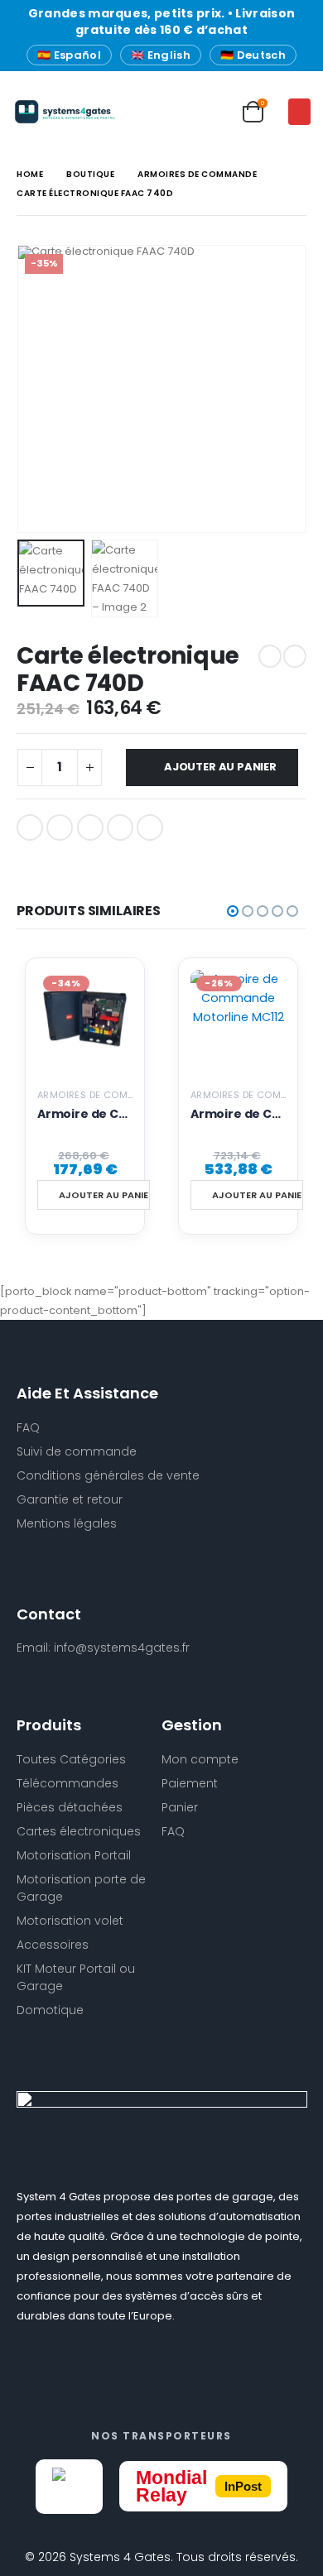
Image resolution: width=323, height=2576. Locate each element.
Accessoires (53, 1945)
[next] (295, 656)
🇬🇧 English (161, 55)
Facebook (30, 827)
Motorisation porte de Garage (81, 1888)
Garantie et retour (70, 1499)
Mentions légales (67, 1523)
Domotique (50, 2010)
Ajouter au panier (220, 767)
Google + (120, 827)
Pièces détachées (70, 1807)
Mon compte (200, 1759)
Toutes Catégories (71, 1759)
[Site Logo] (46, 112)
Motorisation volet (70, 1921)
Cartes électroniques (79, 1831)
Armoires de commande (99, 1095)
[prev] (270, 656)
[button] (299, 112)
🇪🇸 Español (69, 55)
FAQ (173, 1831)
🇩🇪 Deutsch (253, 55)
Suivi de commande (77, 1451)
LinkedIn (90, 827)
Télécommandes (67, 1783)
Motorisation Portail (74, 1855)
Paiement (190, 1783)
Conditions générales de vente (108, 1475)
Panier (180, 1807)
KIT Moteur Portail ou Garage (76, 1977)
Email (150, 827)
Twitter (60, 827)
